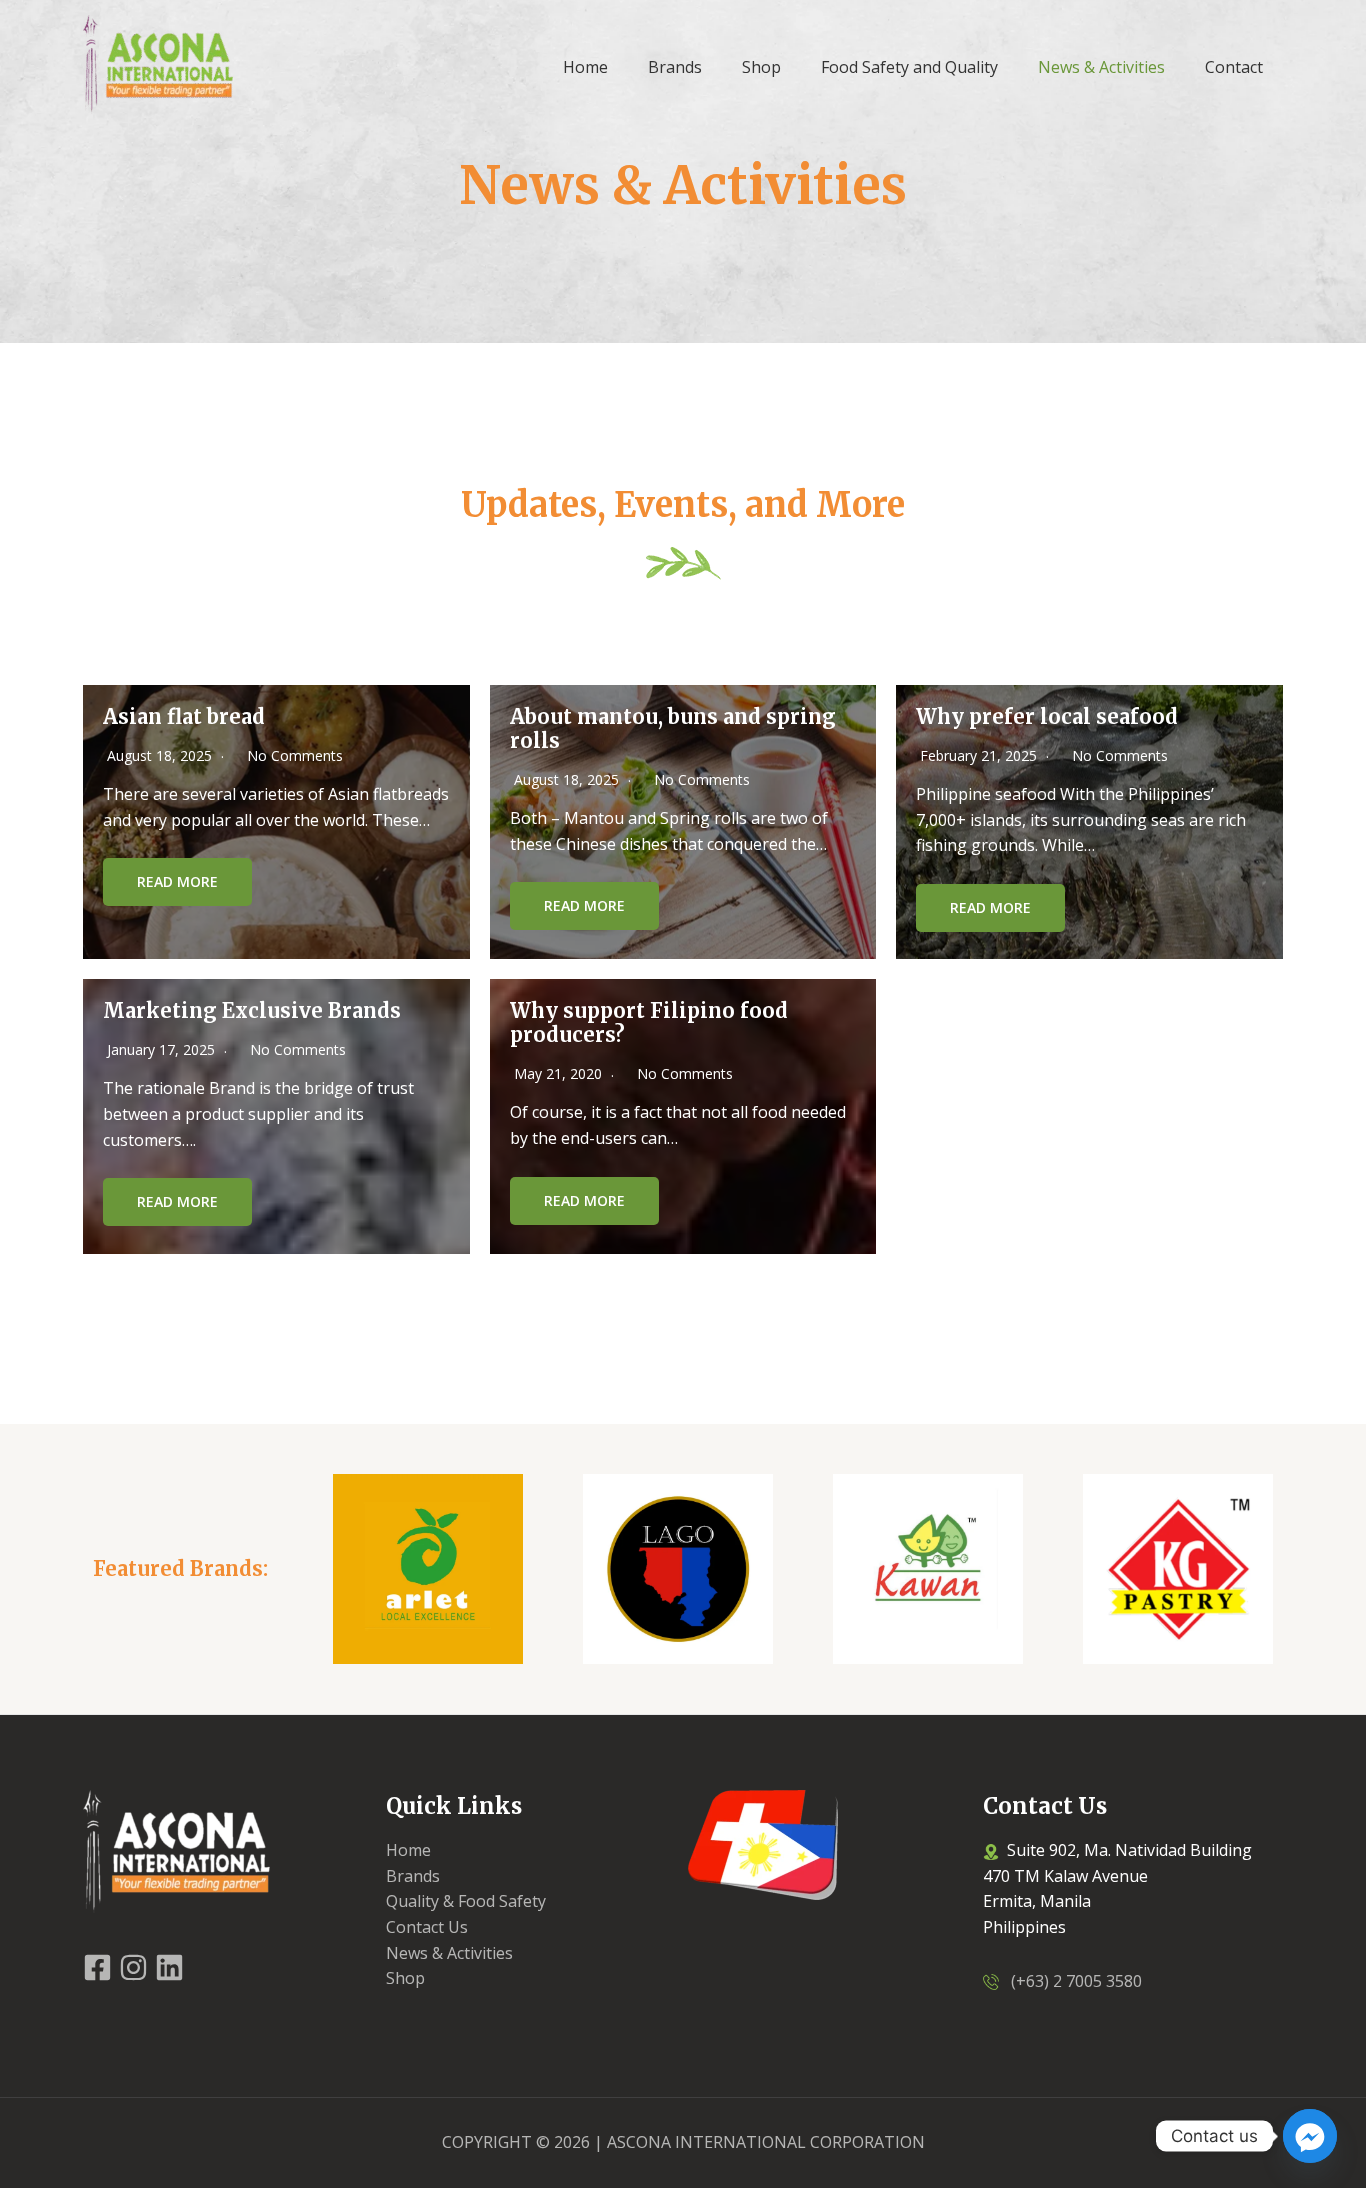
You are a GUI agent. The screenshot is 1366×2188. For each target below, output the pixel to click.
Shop (405, 1978)
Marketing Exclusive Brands (252, 1010)
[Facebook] (97, 1967)
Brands (413, 1876)
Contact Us (427, 1927)
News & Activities (449, 1953)
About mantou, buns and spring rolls (673, 728)
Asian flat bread (184, 716)
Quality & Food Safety (466, 1901)
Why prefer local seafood (1047, 716)
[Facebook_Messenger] (1310, 2136)
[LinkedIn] (169, 1967)
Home (408, 1850)
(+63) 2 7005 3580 (1070, 1981)
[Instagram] (133, 1967)
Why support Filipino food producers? (649, 1022)
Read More (177, 881)
